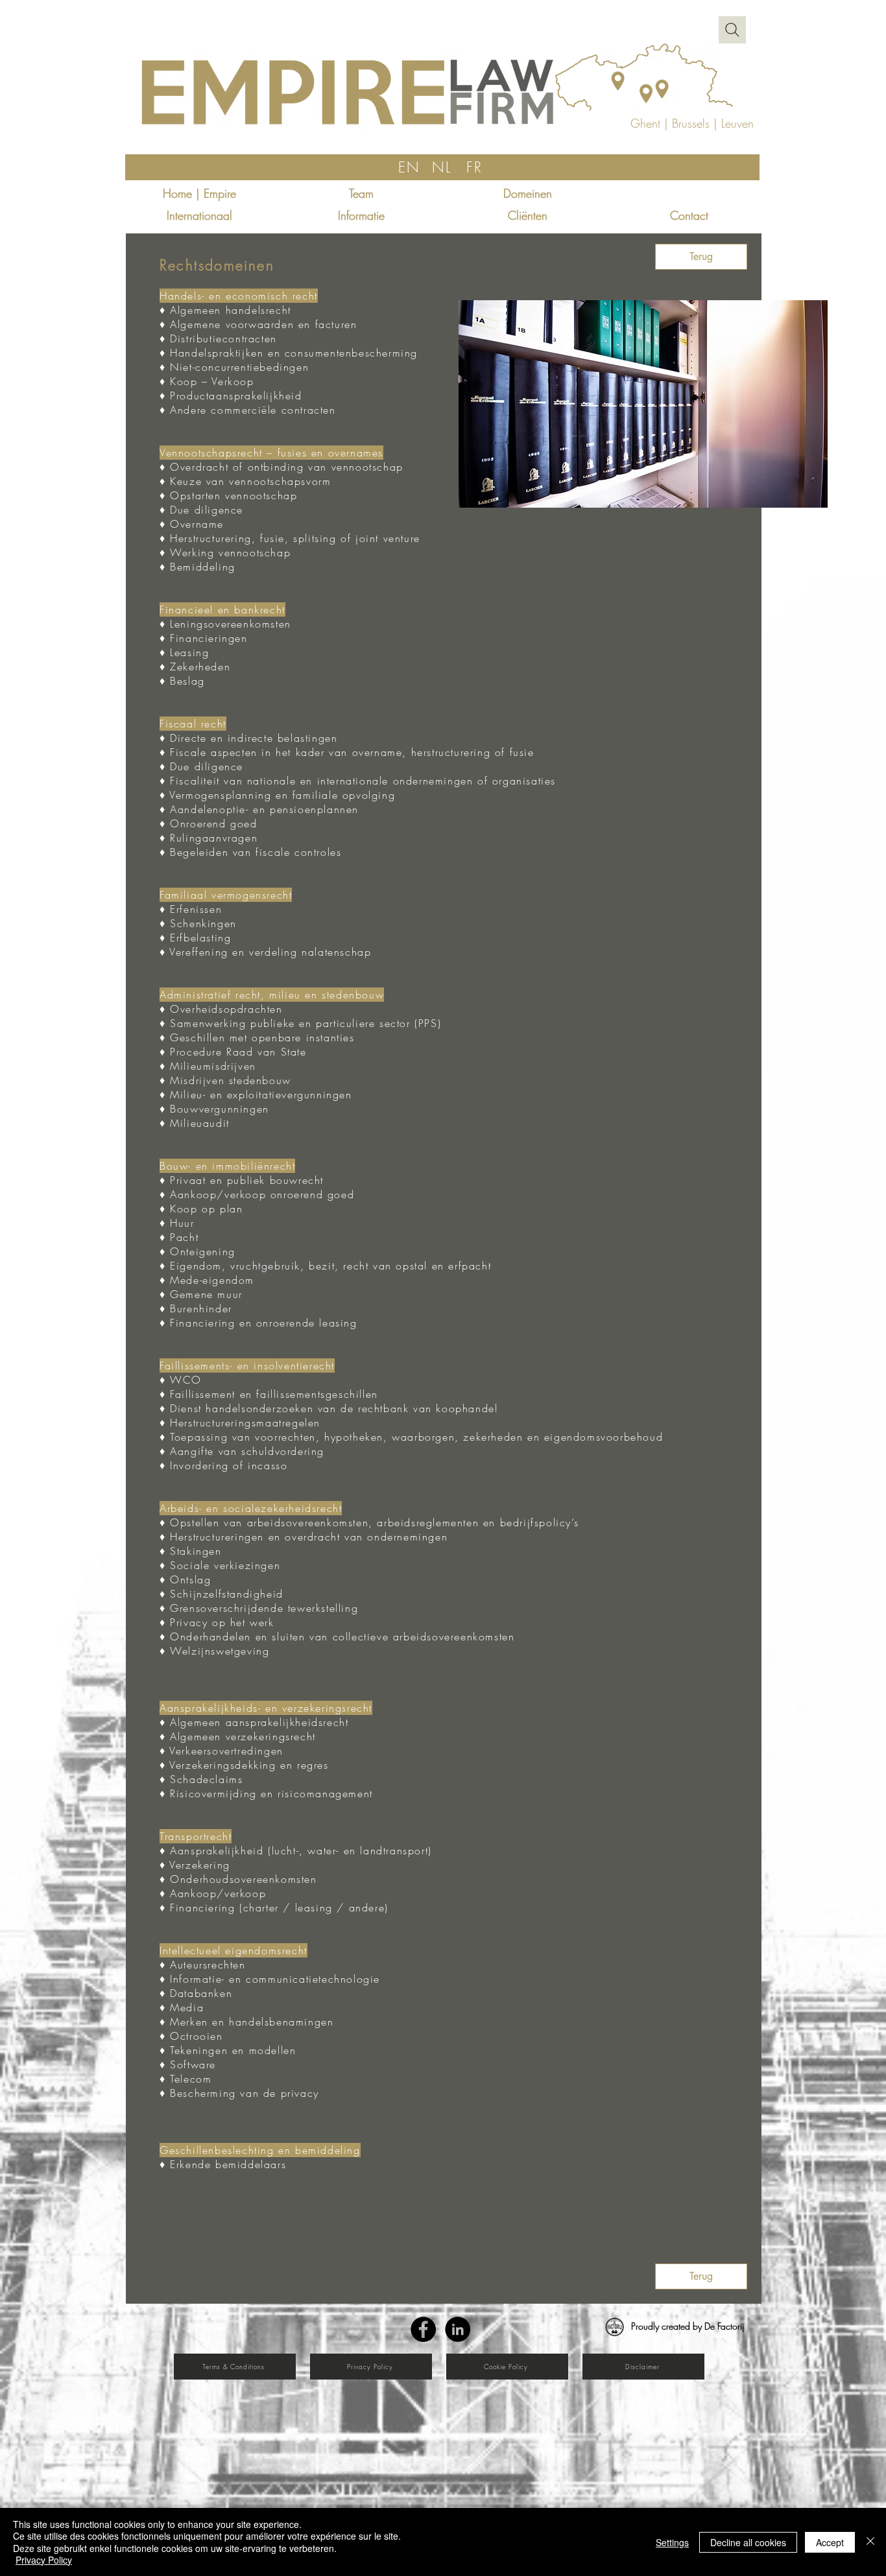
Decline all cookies (748, 2542)
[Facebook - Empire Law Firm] (423, 2329)
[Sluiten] (870, 2542)
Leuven (737, 123)
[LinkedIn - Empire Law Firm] (458, 2329)
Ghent (647, 123)
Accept (830, 2542)
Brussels (691, 123)
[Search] (732, 30)
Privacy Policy (44, 2560)
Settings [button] (672, 2542)
